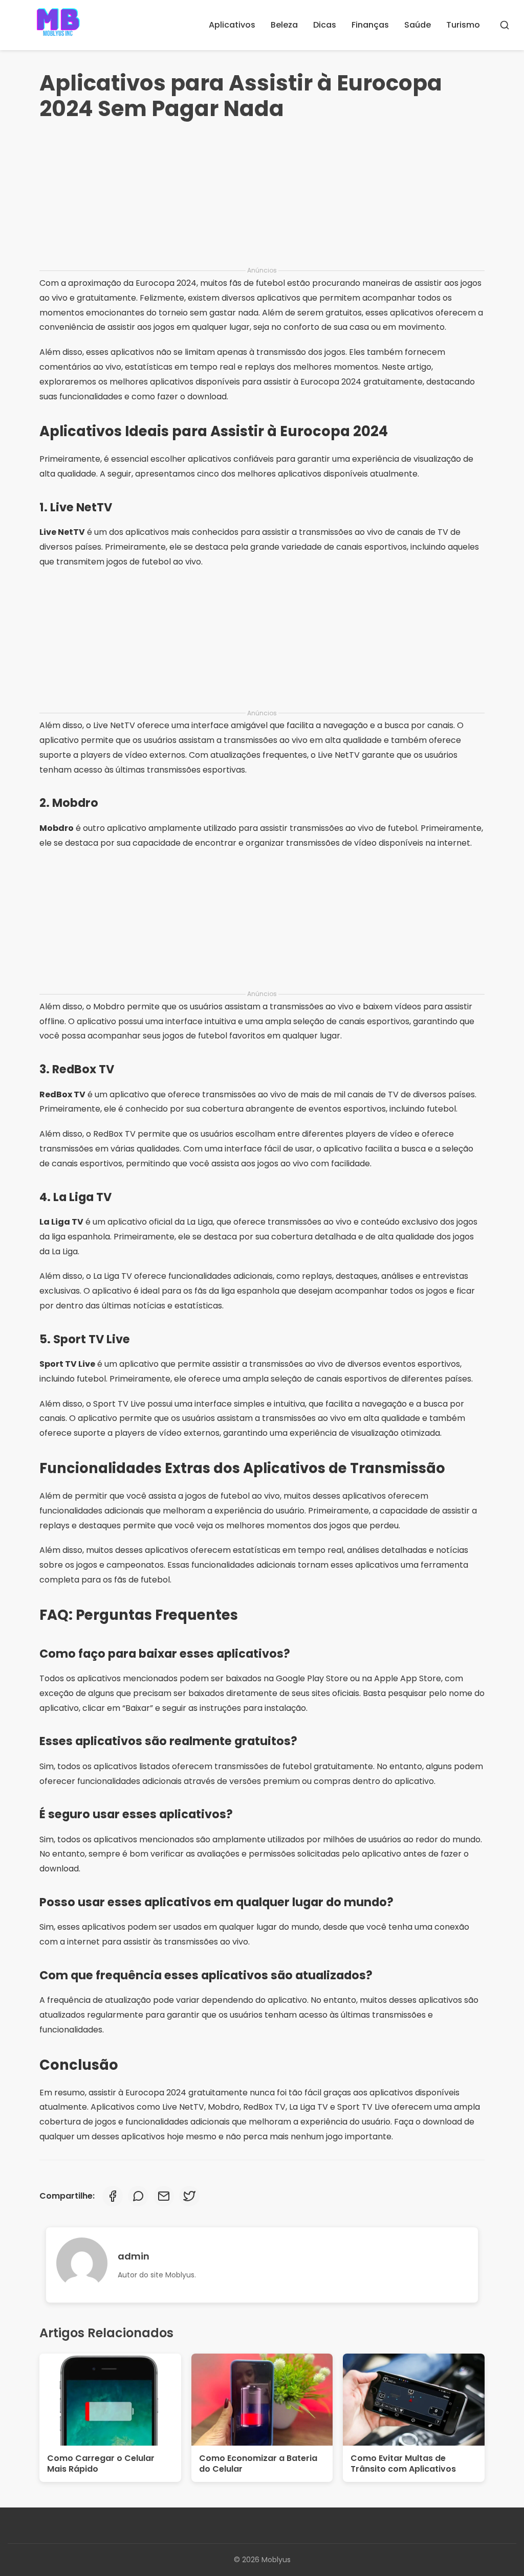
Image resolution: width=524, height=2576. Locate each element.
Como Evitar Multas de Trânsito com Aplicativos (403, 2464)
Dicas (325, 25)
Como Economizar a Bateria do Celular (258, 2464)
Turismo (463, 25)
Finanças (370, 25)
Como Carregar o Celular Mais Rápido (101, 2464)
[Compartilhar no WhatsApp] (138, 2196)
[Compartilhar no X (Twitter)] (189, 2196)
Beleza (284, 25)
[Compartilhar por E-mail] (164, 2196)
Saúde (418, 25)
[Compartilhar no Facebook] (113, 2196)
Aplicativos (232, 25)
